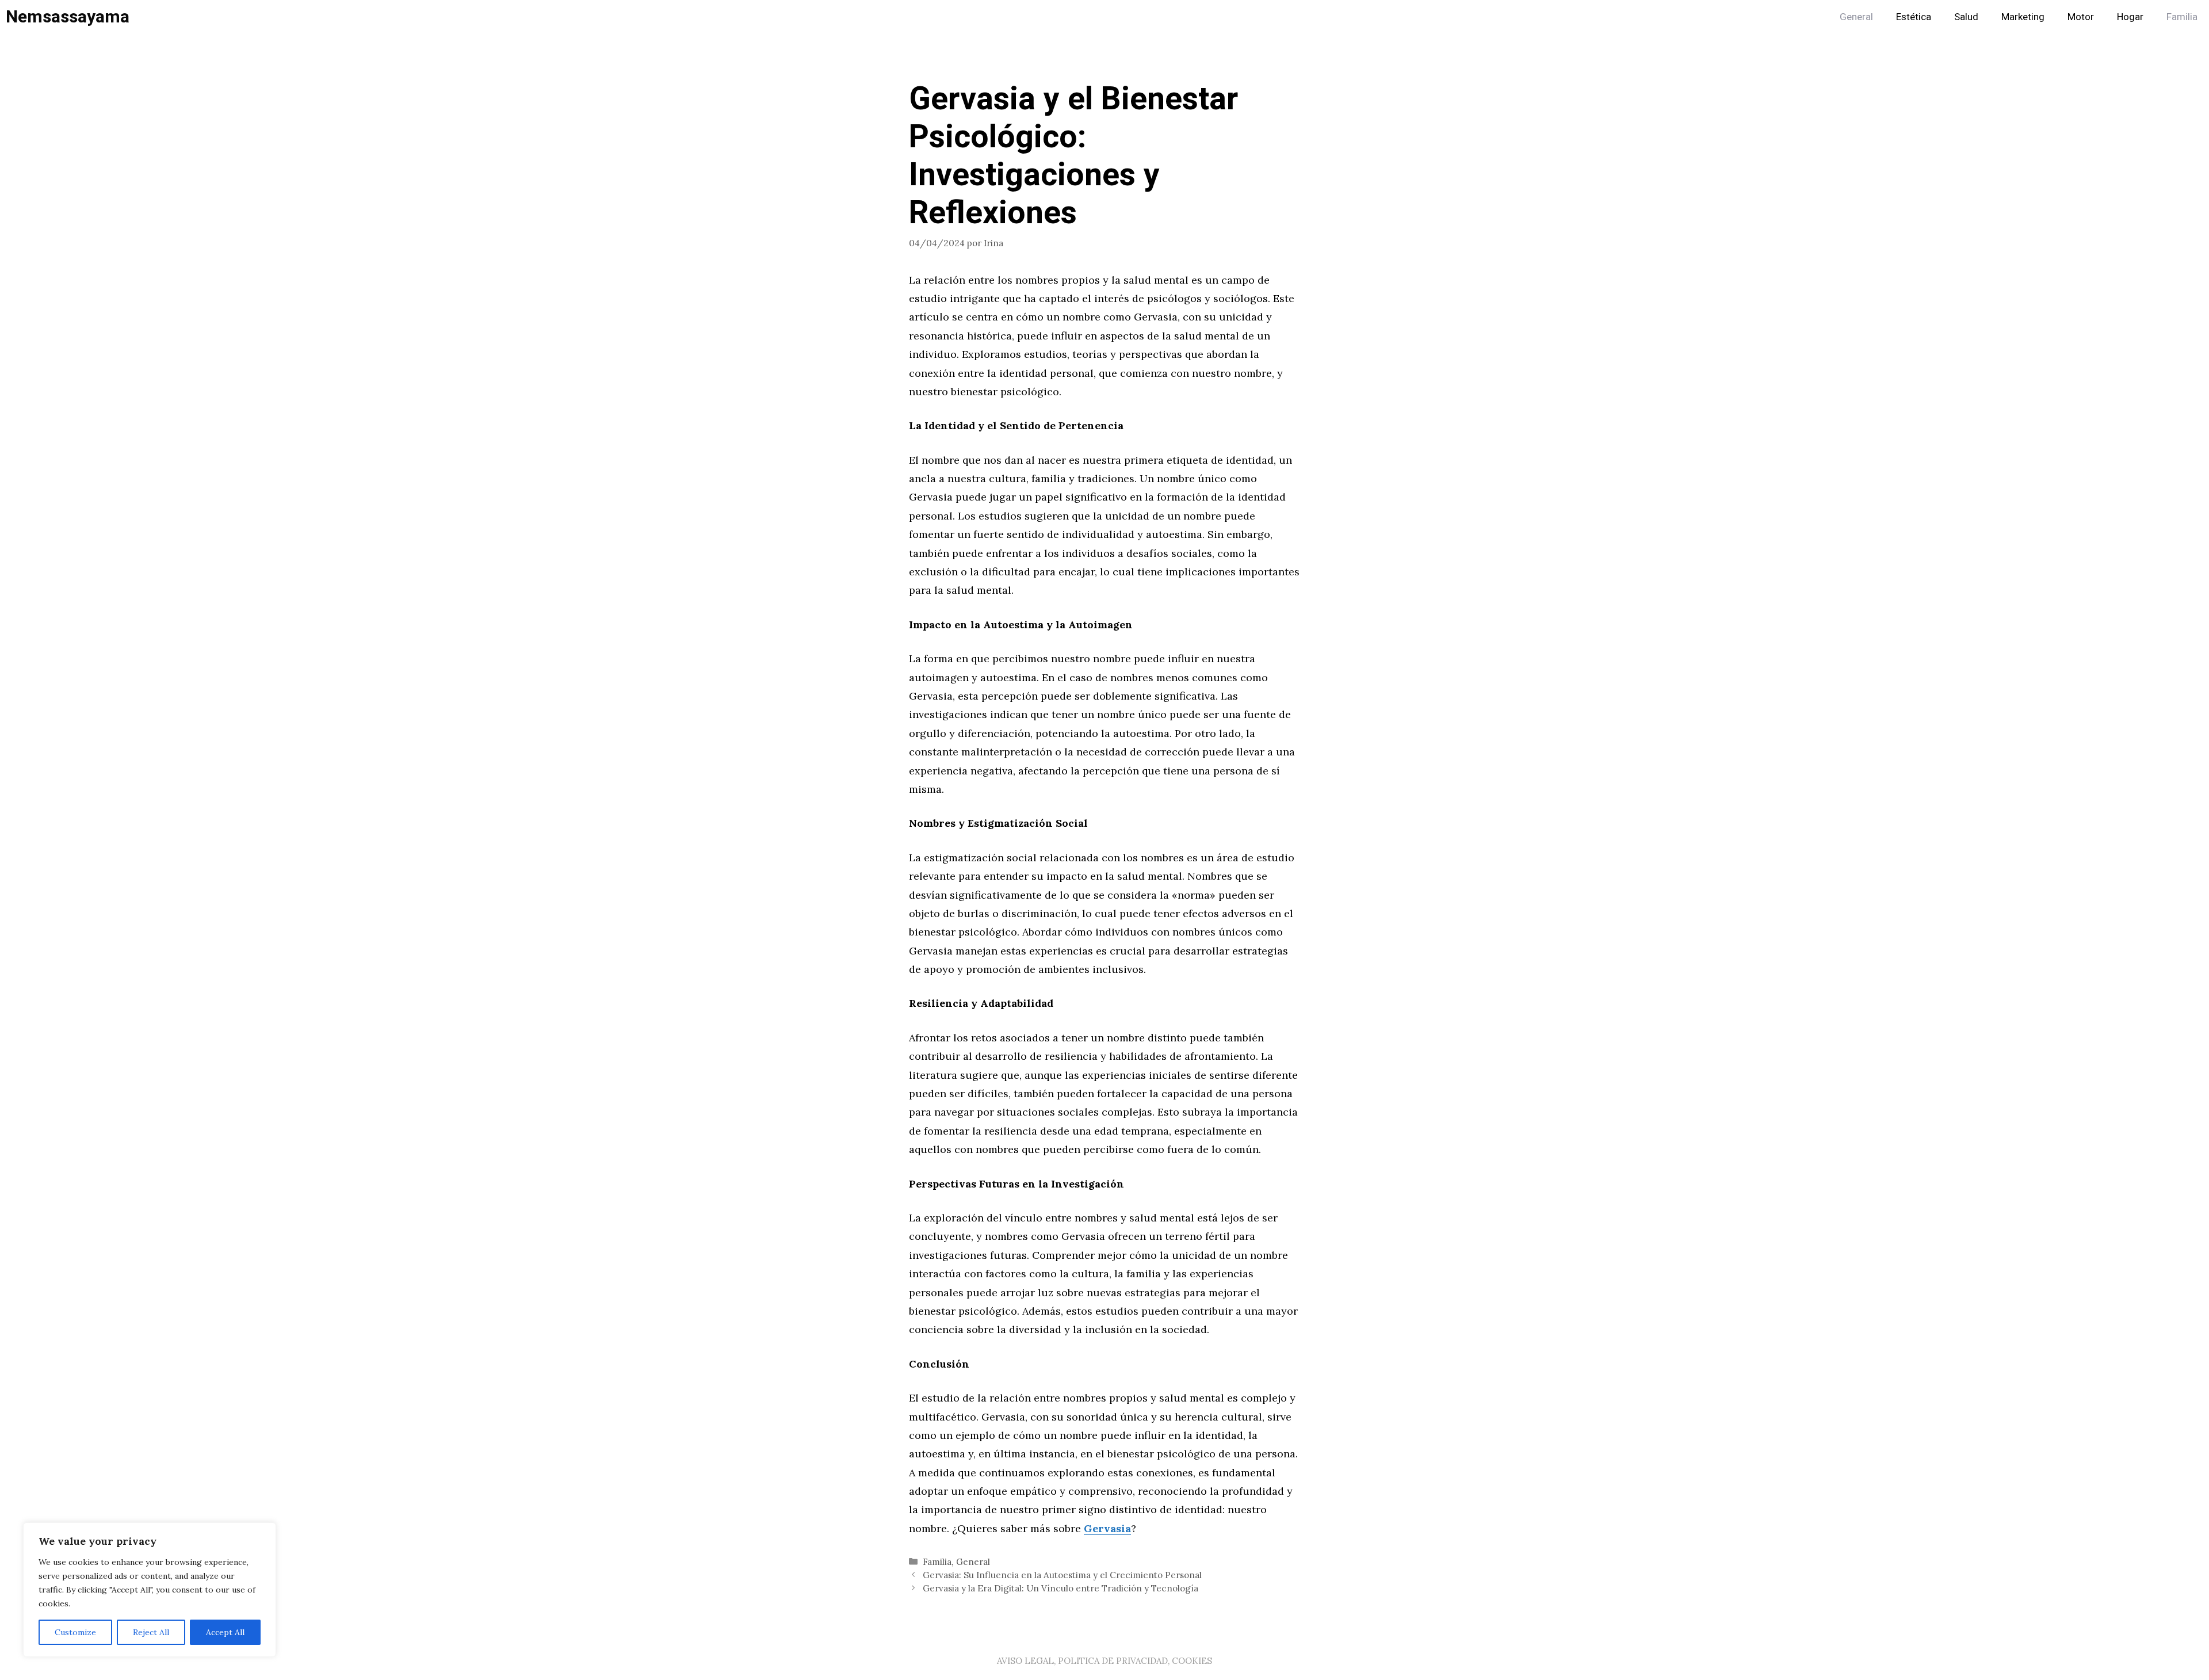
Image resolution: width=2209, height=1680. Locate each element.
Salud (1966, 17)
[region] (150, 1590)
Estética (1914, 17)
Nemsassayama (68, 17)
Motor (2081, 17)
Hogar (2130, 17)
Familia (2182, 17)
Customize (75, 1632)
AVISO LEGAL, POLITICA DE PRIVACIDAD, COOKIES (1104, 1661)
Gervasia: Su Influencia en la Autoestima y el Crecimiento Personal (1062, 1575)
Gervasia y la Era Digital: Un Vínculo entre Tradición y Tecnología (1060, 1588)
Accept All (225, 1632)
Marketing (2023, 17)
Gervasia (1107, 1528)
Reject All (151, 1632)
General (1856, 17)
